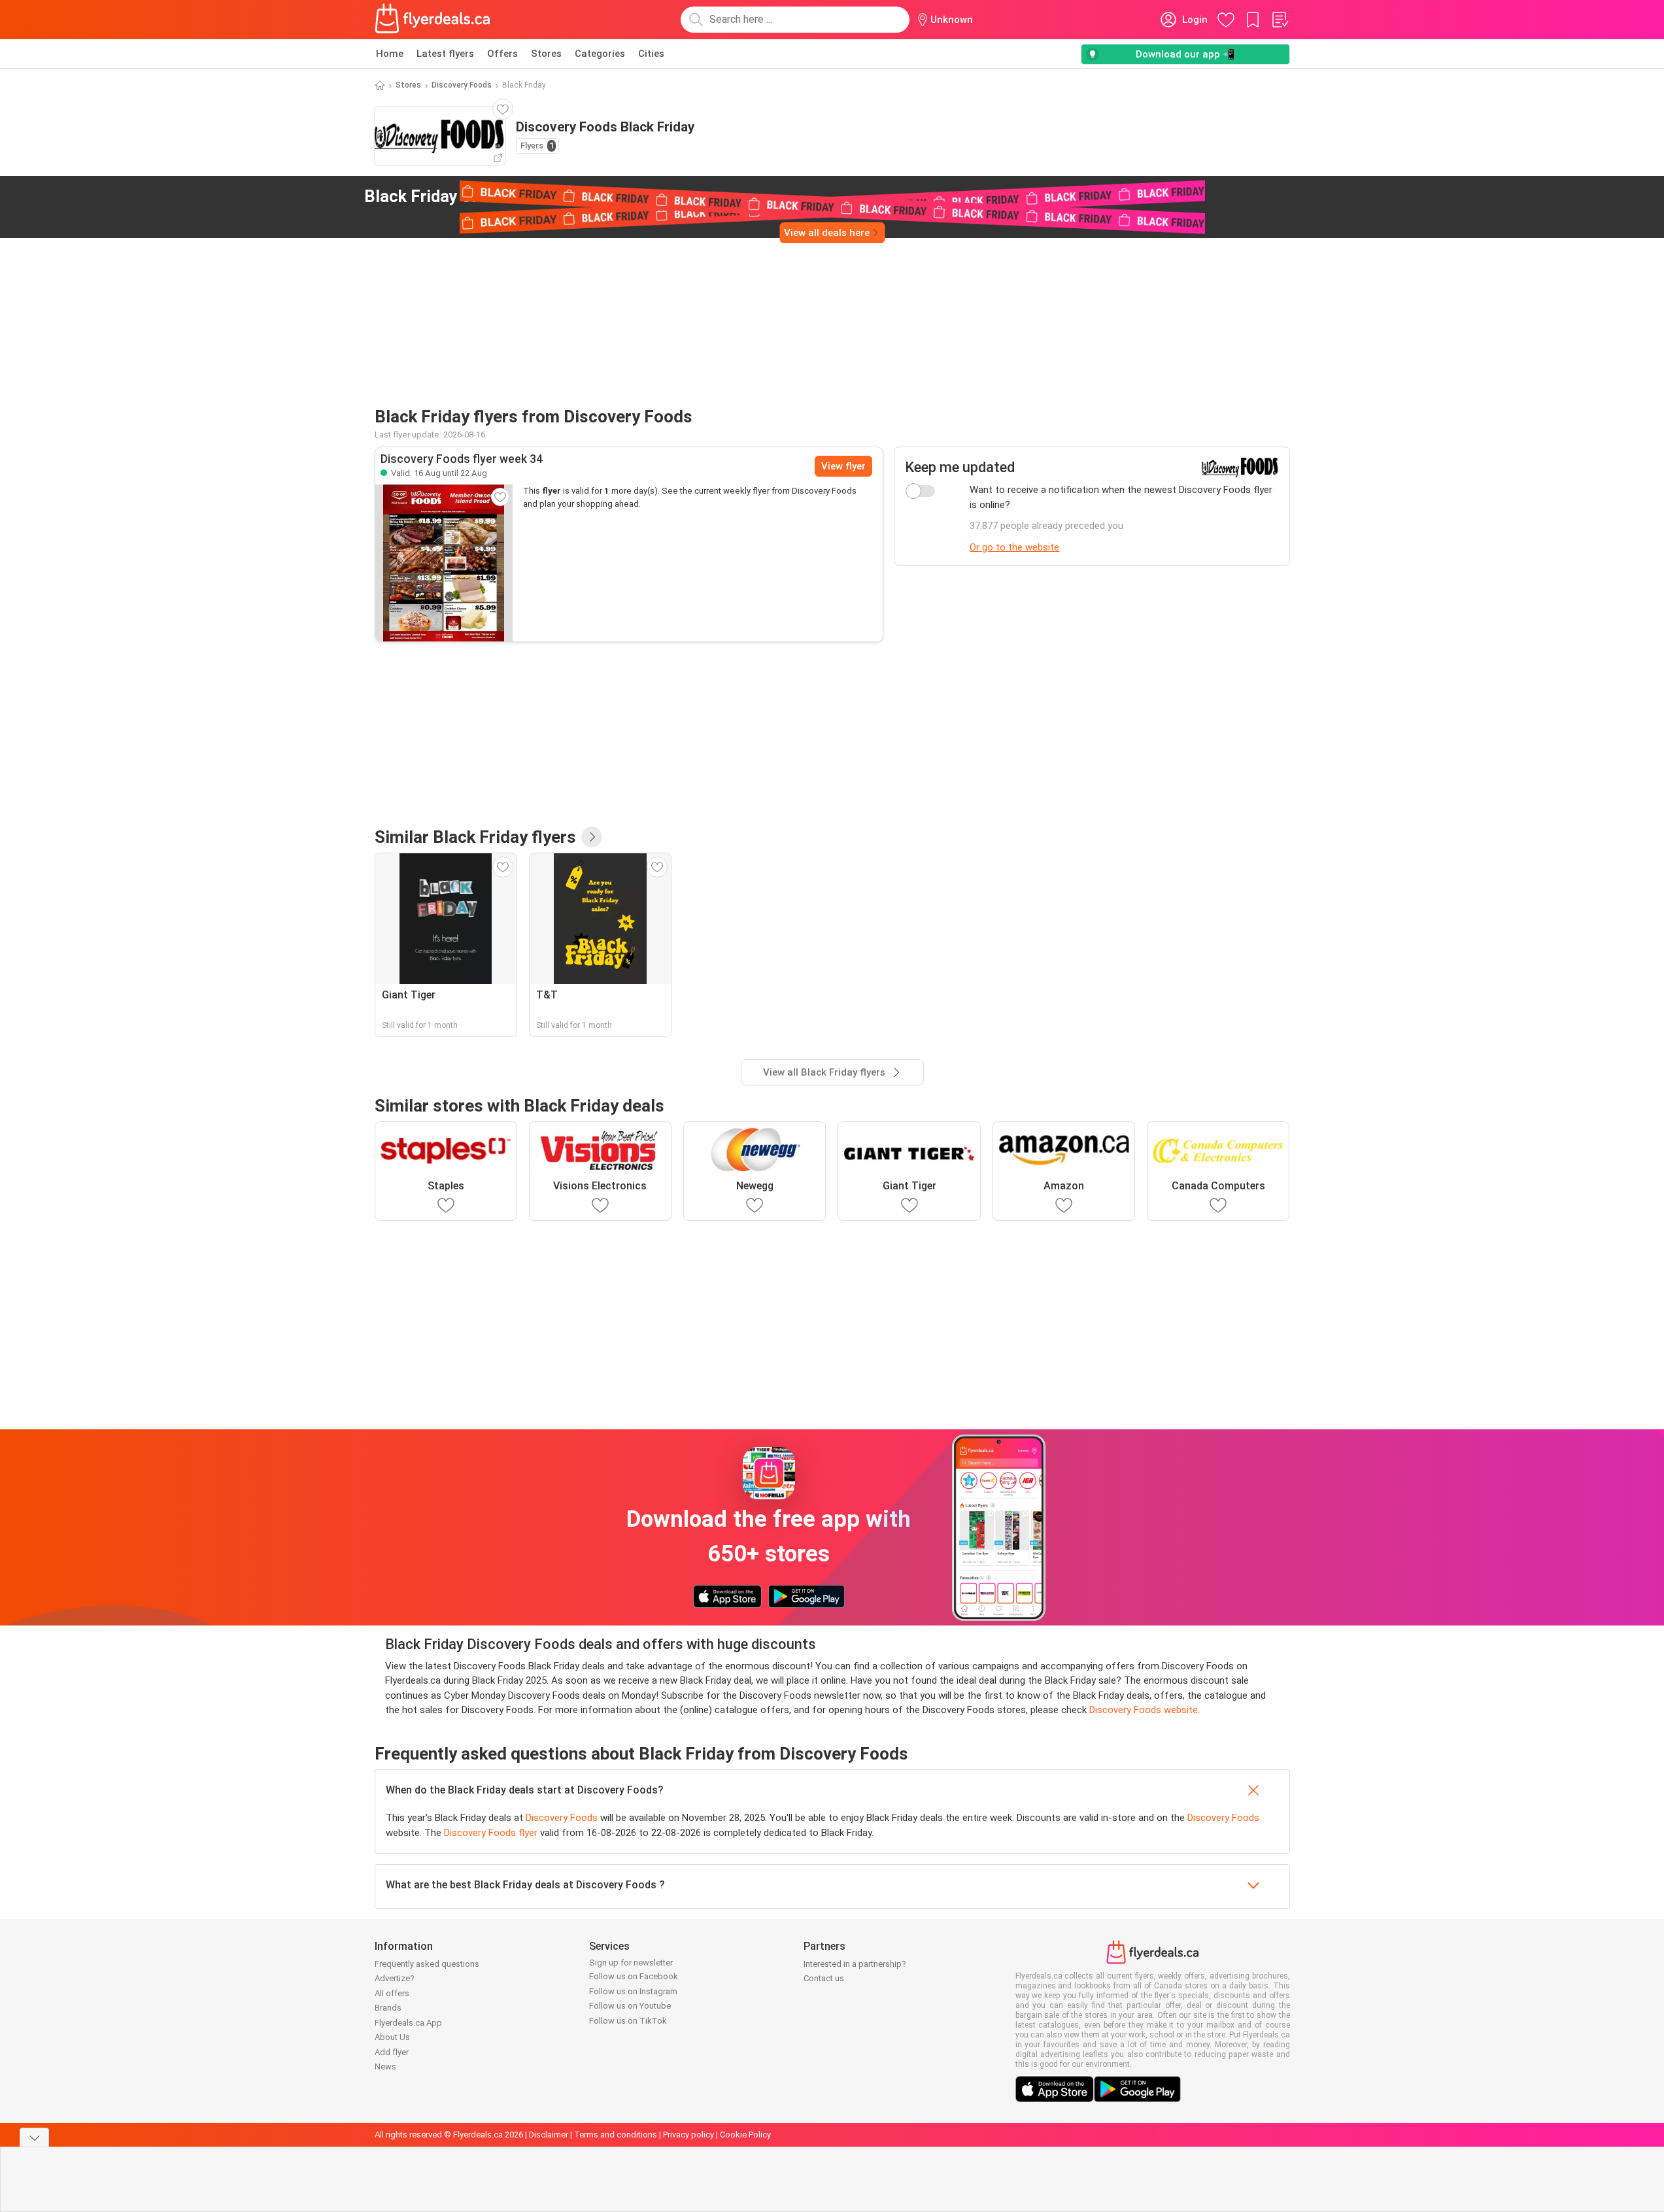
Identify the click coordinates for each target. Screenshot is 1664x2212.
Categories (600, 54)
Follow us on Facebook (634, 1976)
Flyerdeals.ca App (408, 2023)
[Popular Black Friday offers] (592, 837)
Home (390, 54)
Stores (546, 54)
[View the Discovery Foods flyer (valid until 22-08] (444, 563)
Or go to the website (1014, 547)
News (385, 2067)
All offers (392, 1993)
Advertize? (395, 1978)
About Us (392, 2037)
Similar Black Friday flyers (475, 837)
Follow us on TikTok (628, 2021)
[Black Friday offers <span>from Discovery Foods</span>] (622, 197)
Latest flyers (445, 54)
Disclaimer (549, 2135)
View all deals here (827, 233)
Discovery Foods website (1144, 1710)
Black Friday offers (487, 196)
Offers (502, 54)
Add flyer (392, 2052)
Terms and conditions (616, 2135)
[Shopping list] (1280, 20)
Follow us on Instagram (633, 1991)
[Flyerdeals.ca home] (433, 20)
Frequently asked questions (427, 1964)
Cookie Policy (745, 2135)
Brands (388, 2008)
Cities (651, 54)
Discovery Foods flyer (491, 1833)
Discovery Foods (462, 85)
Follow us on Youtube (630, 2006)
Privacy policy (688, 2135)
